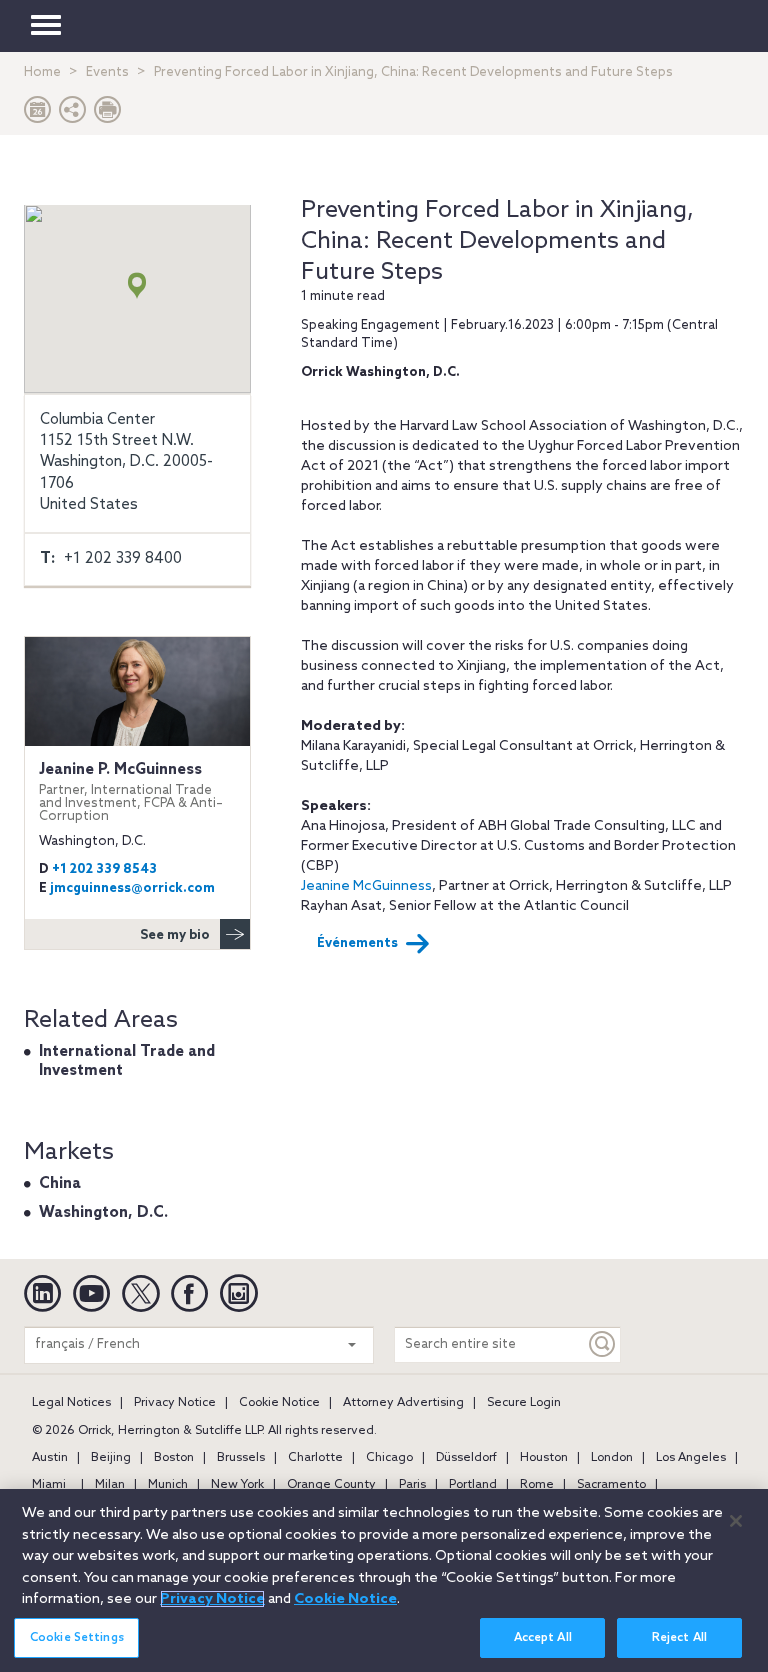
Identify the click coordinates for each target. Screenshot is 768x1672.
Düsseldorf (466, 1458)
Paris (412, 1485)
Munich (168, 1485)
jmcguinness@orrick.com (132, 888)
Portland (473, 1485)
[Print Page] (108, 114)
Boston (174, 1458)
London (612, 1458)
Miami (49, 1485)
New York (237, 1485)
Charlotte (315, 1458)
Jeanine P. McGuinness (131, 792)
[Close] (736, 1521)
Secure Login (524, 1403)
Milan (110, 1485)
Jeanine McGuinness (366, 886)
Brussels (241, 1458)
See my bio (175, 935)
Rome (537, 1485)
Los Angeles (691, 1458)
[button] (73, 114)
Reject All (679, 1638)
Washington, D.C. (103, 1213)
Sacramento (611, 1485)
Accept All (543, 1638)
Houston (544, 1458)
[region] (384, 1580)
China (60, 1184)
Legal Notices (71, 1403)
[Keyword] (603, 1344)
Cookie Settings (77, 1638)
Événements (357, 943)
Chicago (389, 1458)
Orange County (331, 1485)
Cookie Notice (279, 1403)
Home (42, 72)
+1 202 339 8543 (104, 869)
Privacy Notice (175, 1403)
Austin (50, 1458)
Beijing (111, 1458)
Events (107, 72)
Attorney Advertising (403, 1403)
